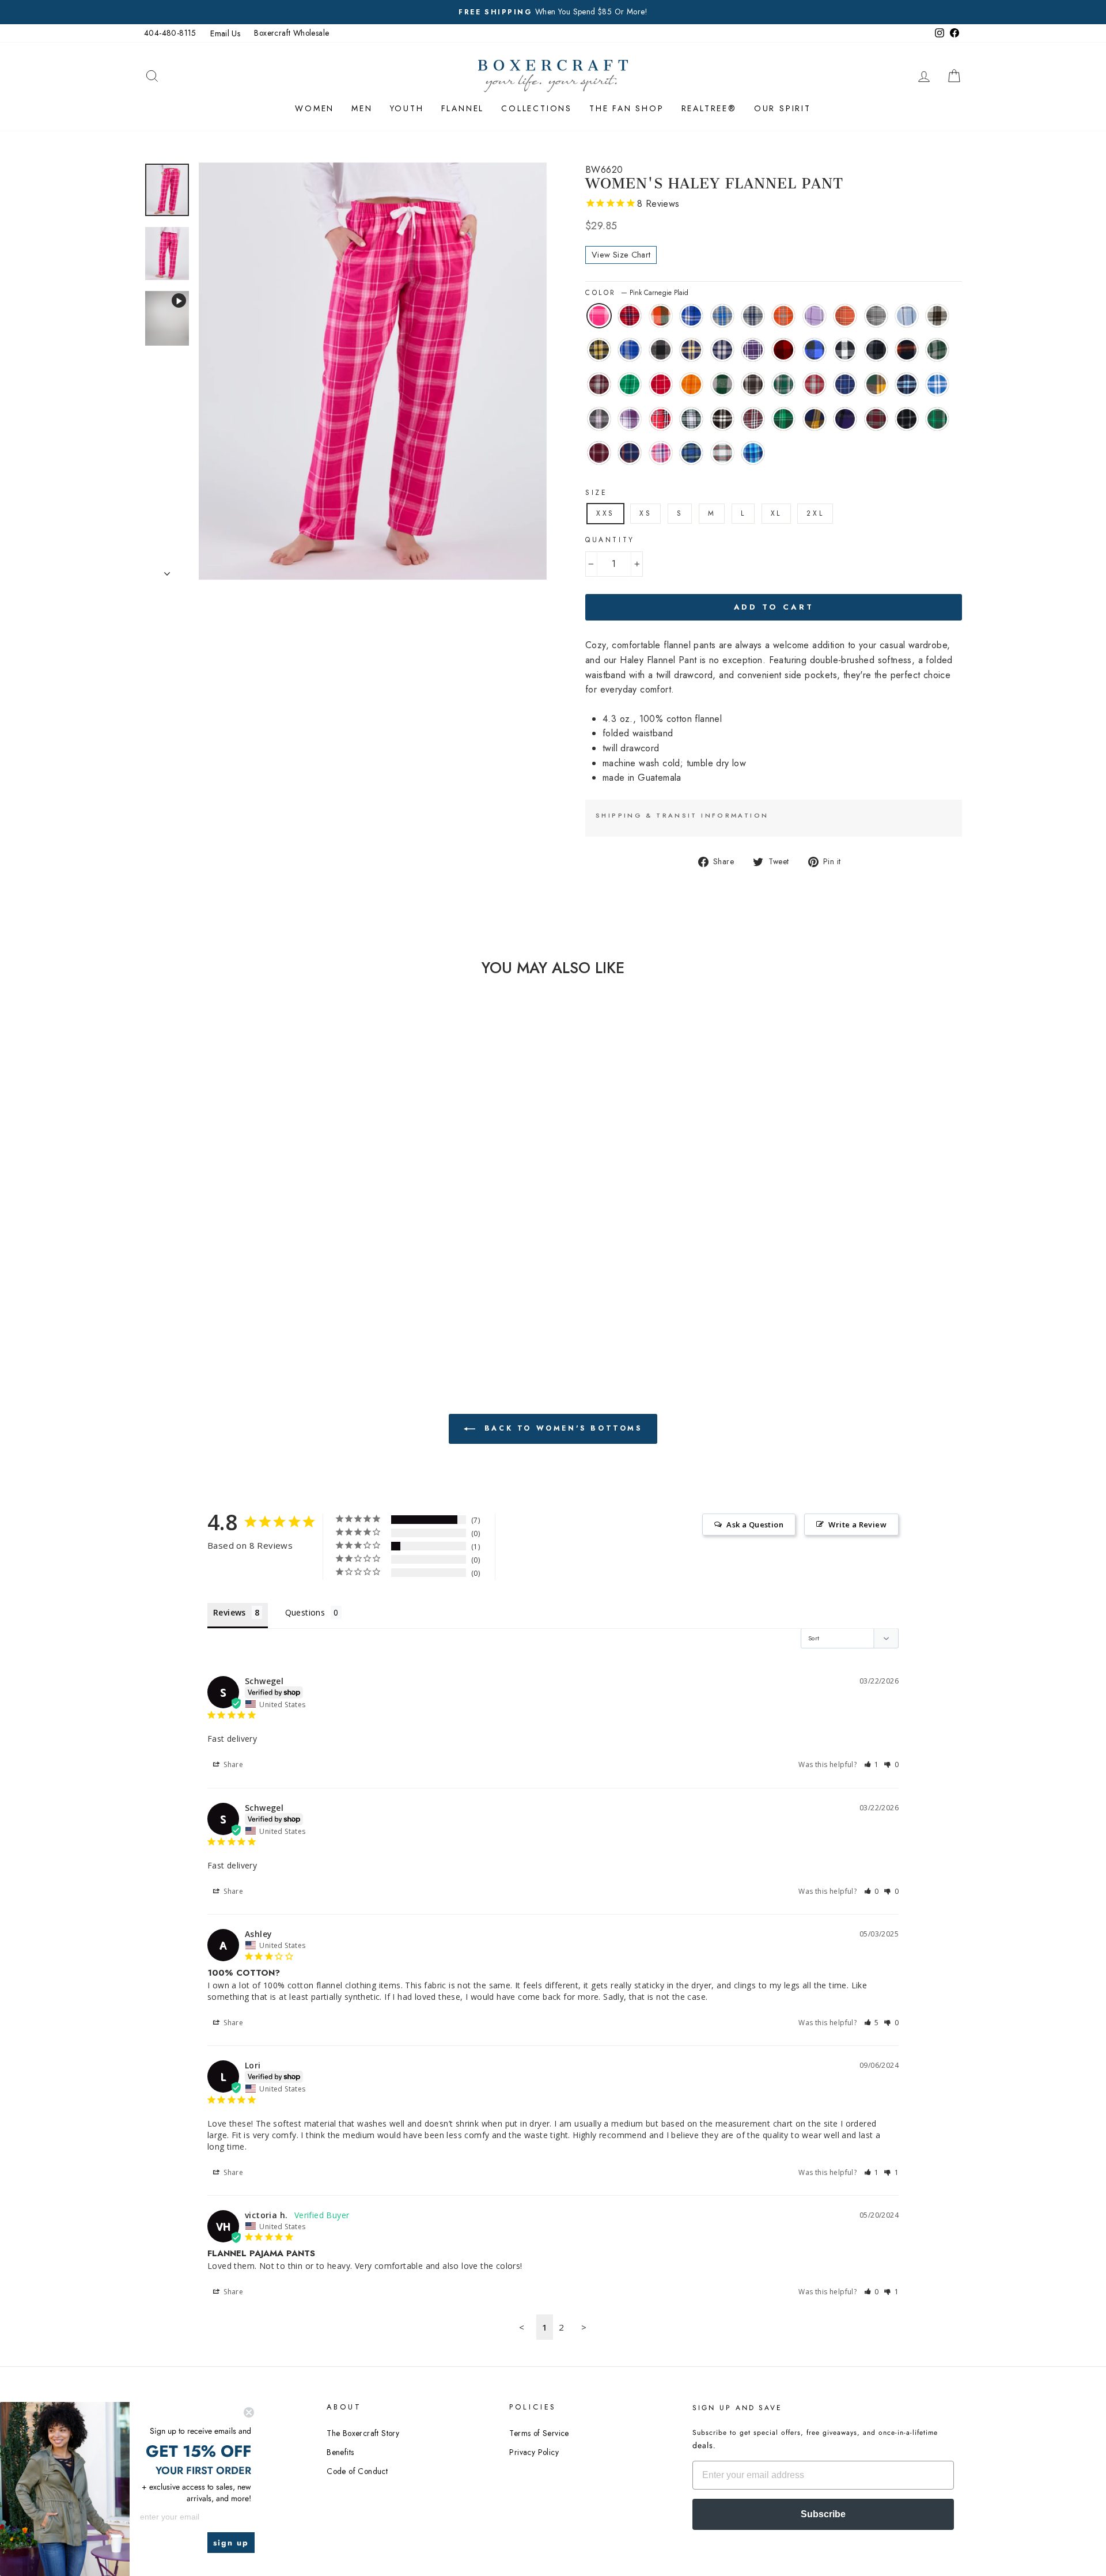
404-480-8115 (170, 33)
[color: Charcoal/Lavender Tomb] (174, 1281)
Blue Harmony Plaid (753, 453)
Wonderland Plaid (722, 453)
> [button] (584, 2327)
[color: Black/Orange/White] (205, 1254)
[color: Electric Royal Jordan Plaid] (190, 1241)
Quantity (610, 540)
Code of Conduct (357, 2471)
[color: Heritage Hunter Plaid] (205, 1267)
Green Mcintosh (783, 419)
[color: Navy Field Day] (236, 1267)
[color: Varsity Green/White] (236, 1294)
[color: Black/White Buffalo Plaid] (174, 1254)
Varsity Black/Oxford (907, 419)
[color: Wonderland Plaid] (268, 1228)
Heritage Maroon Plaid (599, 384)
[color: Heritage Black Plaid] (190, 1267)
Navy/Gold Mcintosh (815, 419)
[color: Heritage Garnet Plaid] (221, 1267)
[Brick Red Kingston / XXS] (190, 1214)
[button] (872, 1764)
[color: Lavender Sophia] (190, 1281)
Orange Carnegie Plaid (845, 316)
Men (362, 108)
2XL (815, 513)
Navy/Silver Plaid (722, 350)
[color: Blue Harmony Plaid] (283, 1228)
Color (637, 293)
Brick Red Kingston (630, 316)
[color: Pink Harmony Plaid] (236, 1228)
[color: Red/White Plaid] (205, 1281)
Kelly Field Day (630, 384)
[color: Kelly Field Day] (252, 1254)
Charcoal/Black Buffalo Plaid (661, 350)
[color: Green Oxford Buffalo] (174, 1267)
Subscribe (823, 2514)
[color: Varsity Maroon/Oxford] (252, 1294)
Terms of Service (539, 2433)
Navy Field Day (845, 384)
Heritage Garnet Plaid (815, 384)
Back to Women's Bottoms (561, 1428)
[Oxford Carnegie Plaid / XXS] (190, 1228)
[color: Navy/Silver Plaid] (236, 1241)
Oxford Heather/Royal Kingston (722, 316)
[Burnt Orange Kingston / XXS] (268, 1214)
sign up (231, 2543)
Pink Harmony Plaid (661, 453)
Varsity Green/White (937, 419)
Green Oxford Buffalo (722, 384)
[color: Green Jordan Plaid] (221, 1254)
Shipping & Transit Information (682, 815)
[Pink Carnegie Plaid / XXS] (174, 1214)
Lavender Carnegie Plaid (815, 316)
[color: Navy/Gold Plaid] (221, 1241)
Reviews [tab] (230, 1612)
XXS (605, 513)
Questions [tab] (305, 1612)
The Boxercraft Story (363, 2433)
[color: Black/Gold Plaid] (174, 1241)
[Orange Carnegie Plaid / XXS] (174, 1228)
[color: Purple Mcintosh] (190, 1294)
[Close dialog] (249, 2412)
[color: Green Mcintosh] (268, 1281)
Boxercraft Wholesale (291, 33)
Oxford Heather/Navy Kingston (753, 316)
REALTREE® (709, 108)
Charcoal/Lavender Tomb (599, 419)
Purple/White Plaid (753, 350)
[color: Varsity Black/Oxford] (221, 1294)
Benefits (340, 2452)
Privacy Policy (534, 2452)
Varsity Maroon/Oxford (599, 453)
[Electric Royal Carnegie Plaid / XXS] (221, 1214)
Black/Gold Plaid (599, 350)
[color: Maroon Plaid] (252, 1281)
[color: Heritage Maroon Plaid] (236, 1254)
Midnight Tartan (691, 453)
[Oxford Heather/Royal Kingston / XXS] (236, 1214)
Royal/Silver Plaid (937, 384)
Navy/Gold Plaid (691, 350)
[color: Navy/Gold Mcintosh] (283, 1281)
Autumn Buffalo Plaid (661, 316)
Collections (537, 108)
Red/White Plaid (661, 419)
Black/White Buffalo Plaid (845, 350)
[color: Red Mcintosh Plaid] (205, 1294)
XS (645, 513)
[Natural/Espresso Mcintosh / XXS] (221, 1228)
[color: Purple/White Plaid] (252, 1241)
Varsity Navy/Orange (630, 453)
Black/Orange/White (907, 350)
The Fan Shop (627, 108)
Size (596, 493)
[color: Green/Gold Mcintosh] (252, 1267)
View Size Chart (621, 255)
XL (776, 513)
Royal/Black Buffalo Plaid (815, 350)
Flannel (463, 108)
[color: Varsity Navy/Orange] (268, 1294)
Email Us (225, 33)
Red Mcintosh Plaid (876, 419)
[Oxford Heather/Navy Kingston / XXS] (252, 1214)
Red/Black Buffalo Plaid (783, 350)
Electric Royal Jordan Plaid (630, 350)
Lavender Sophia (630, 419)
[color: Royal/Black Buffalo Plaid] (283, 1241)
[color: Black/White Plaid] (236, 1281)
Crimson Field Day (661, 384)
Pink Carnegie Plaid (599, 316)
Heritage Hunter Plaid (783, 384)
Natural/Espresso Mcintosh (937, 316)
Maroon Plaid (753, 419)
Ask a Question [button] (755, 1525)
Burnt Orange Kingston (783, 316)
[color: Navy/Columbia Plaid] (268, 1267)
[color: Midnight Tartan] (252, 1228)
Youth (407, 108)
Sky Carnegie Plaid (907, 316)
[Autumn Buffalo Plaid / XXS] (205, 1214)
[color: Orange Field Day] (283, 1254)
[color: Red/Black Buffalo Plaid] (268, 1241)
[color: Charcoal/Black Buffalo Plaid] (205, 1241)
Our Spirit (783, 108)
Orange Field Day (691, 384)
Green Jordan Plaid (937, 350)
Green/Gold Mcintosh (876, 384)
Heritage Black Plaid (753, 384)
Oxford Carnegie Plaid (876, 316)
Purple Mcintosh (845, 419)
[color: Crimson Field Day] (268, 1254)
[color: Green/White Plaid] (221, 1281)
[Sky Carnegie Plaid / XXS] (205, 1228)
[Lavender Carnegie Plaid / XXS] (283, 1214)
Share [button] (232, 1764)
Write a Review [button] (857, 1525)
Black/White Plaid (722, 419)
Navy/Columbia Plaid (907, 384)
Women (315, 108)
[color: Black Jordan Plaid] (190, 1254)
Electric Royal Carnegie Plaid (691, 316)
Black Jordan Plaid (876, 350)
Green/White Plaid (691, 419)
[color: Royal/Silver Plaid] (283, 1267)
